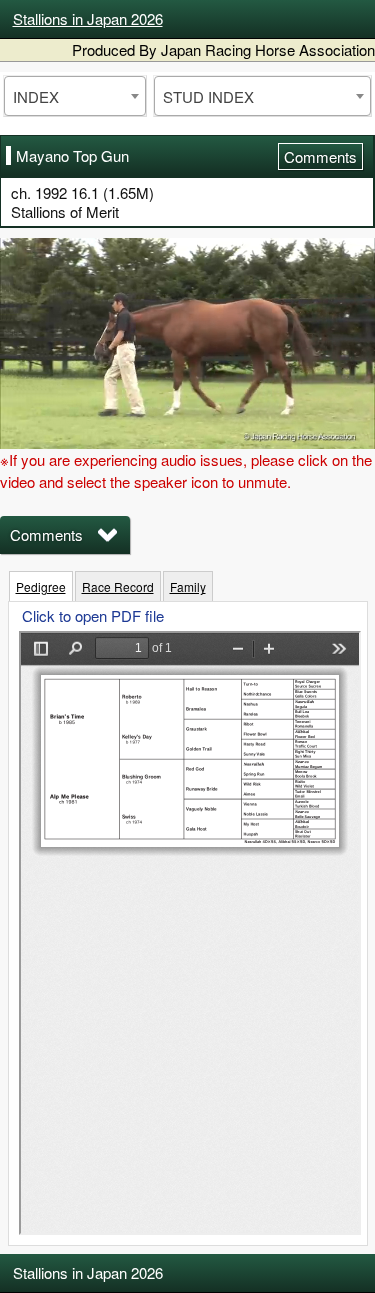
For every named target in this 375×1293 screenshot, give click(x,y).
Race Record (118, 586)
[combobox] (75, 96)
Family (188, 586)
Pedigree (41, 586)
